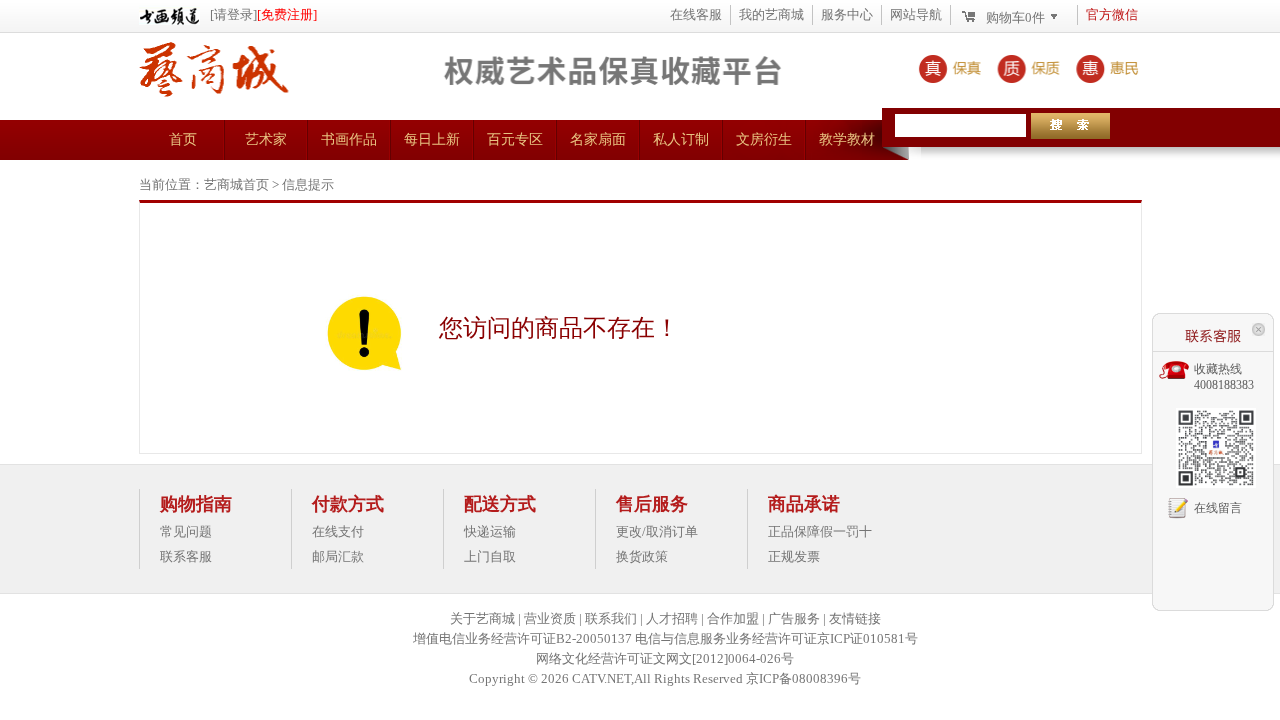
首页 (183, 139)
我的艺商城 (771, 14)
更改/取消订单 (657, 531)
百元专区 (515, 139)
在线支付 (338, 531)
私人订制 (681, 139)
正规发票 (794, 556)
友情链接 (855, 618)
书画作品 (349, 139)
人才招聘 (672, 618)
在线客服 (696, 14)
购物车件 (1015, 17)
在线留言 (1218, 508)
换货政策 (642, 556)
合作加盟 (733, 618)
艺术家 (266, 139)
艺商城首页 (236, 184)
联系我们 (611, 618)
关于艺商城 (482, 618)
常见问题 (186, 531)
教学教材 (847, 139)
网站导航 (916, 14)
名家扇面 (598, 139)
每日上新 (432, 139)
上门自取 (490, 556)
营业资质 (550, 618)
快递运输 (490, 531)
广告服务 (794, 618)
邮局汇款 (338, 556)
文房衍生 (764, 139)
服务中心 (847, 14)
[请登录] (233, 14)
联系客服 (186, 556)
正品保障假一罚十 (820, 531)
